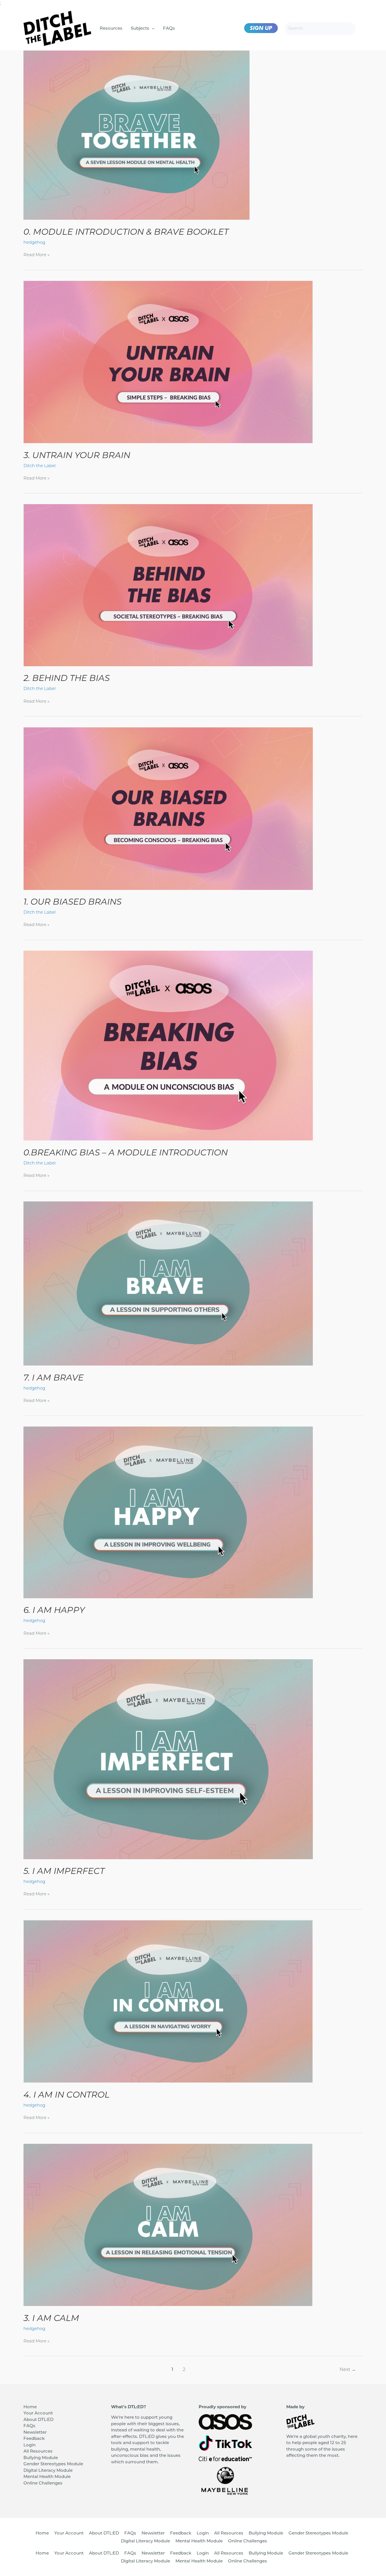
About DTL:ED (38, 2419)
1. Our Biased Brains (72, 902)
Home (30, 2407)
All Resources (38, 2451)
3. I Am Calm (51, 2318)
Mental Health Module (47, 2476)
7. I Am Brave (54, 1378)
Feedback (34, 2438)
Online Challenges (43, 2483)
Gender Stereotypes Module (53, 2464)
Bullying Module (41, 2458)
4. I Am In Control (67, 2095)
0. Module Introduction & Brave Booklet (126, 232)
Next (348, 2369)
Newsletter (35, 2432)
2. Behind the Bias (67, 678)
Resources (111, 28)
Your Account (38, 2413)
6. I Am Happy (54, 1610)
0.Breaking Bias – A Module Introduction (126, 1152)
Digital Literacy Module (48, 2470)
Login (30, 2445)
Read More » (36, 255)
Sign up (261, 28)
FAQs (169, 28)
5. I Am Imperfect (64, 1871)
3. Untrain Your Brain (77, 455)
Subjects (140, 28)
